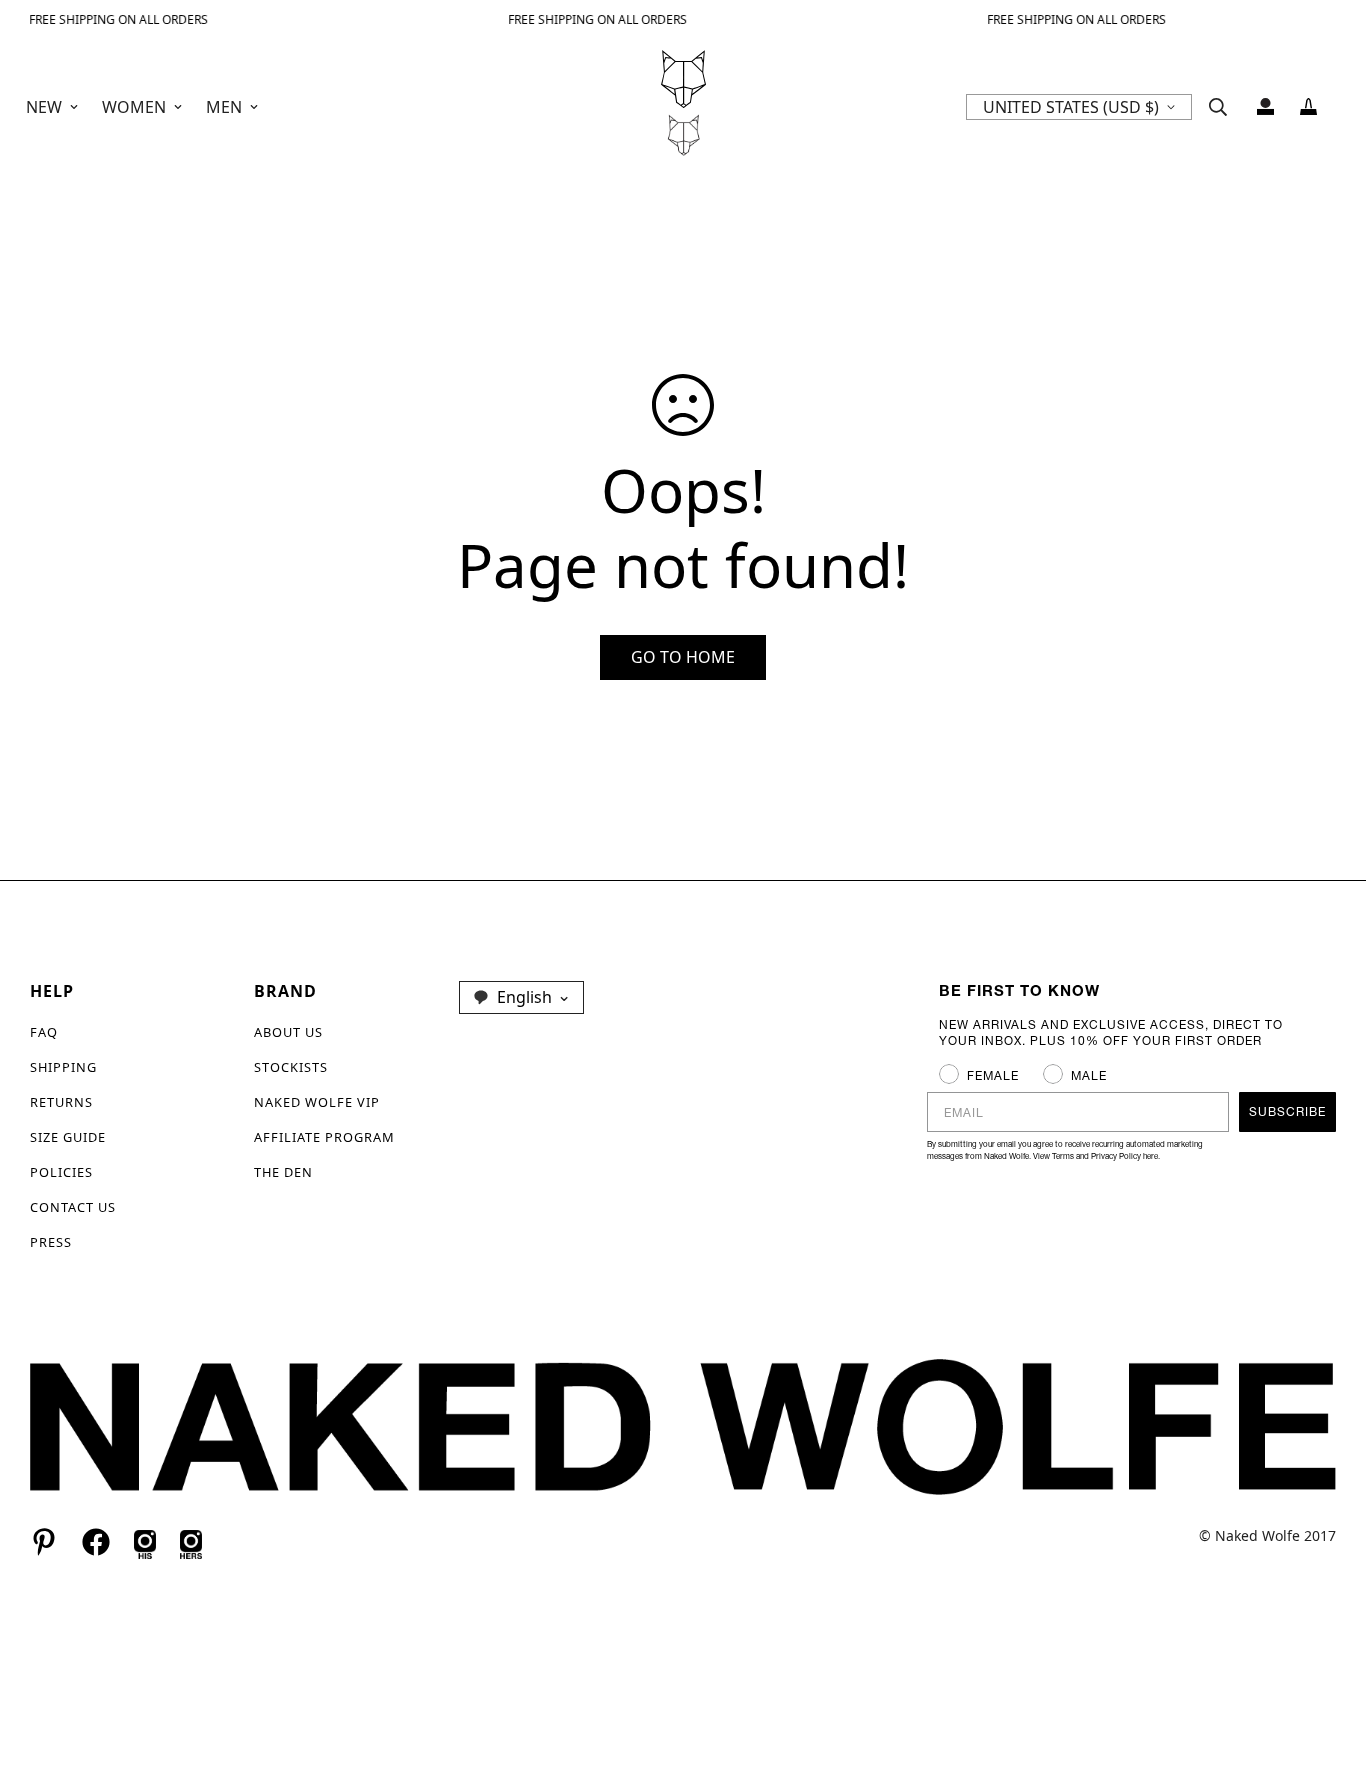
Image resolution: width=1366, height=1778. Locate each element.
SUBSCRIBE (1287, 1111)
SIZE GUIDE (68, 1137)
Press (51, 1242)
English (524, 997)
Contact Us (73, 1207)
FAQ (44, 1032)
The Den (283, 1172)
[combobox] (521, 997)
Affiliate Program (324, 1137)
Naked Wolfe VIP (317, 1102)
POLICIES (61, 1172)
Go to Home (683, 657)
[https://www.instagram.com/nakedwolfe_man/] (145, 1542)
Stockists (291, 1067)
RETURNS (61, 1102)
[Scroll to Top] (1327, 1669)
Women (134, 107)
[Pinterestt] (44, 1542)
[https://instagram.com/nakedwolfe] (191, 1542)
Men (224, 107)
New (44, 107)
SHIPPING (63, 1067)
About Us (288, 1032)
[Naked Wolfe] (683, 106)
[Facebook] (96, 1542)
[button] (1308, 106)
